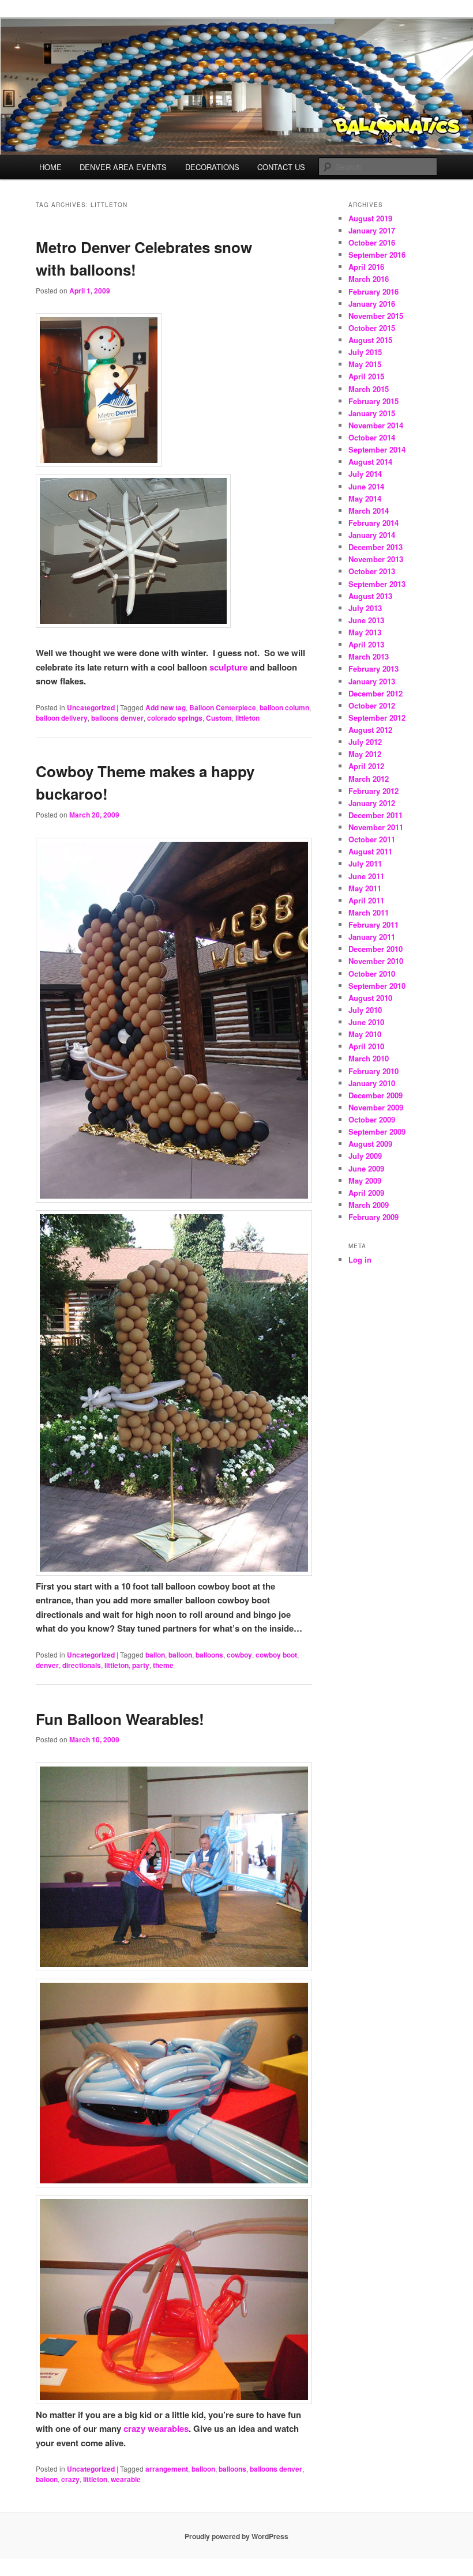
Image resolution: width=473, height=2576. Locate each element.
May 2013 (365, 632)
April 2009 (366, 1193)
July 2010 (365, 1010)
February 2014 (373, 523)
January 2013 (372, 681)
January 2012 (372, 803)
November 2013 (376, 559)
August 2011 (370, 851)
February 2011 (373, 924)
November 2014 (376, 425)
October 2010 (372, 973)
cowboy (239, 1655)
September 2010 (377, 986)
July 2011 (365, 863)
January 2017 (372, 230)
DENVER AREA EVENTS (123, 167)
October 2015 (372, 328)
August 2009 (370, 1144)
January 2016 (372, 304)
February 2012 (373, 791)
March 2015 (369, 389)
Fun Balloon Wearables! (120, 1719)
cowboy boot (276, 1655)
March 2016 (369, 279)
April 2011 (366, 900)
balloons (209, 1655)
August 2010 (370, 998)
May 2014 (365, 498)
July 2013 (365, 608)
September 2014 (377, 449)
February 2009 (373, 1217)
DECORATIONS (212, 167)
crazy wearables (156, 2428)
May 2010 (365, 1034)
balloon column (284, 707)
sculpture (228, 667)
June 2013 (366, 620)
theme (163, 1665)
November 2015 (376, 316)
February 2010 (373, 1071)
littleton (247, 718)
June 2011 (366, 876)
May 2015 (365, 364)
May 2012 (365, 754)
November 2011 (376, 827)
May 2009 (365, 1180)
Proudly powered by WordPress (236, 2536)
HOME (50, 167)
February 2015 (373, 401)
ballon (155, 1655)
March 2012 (369, 779)
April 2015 (366, 376)
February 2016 (373, 291)
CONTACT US (281, 167)
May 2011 (365, 888)
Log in (360, 1259)
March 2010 (369, 1058)
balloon (180, 1655)
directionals (82, 1665)
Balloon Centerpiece (223, 707)
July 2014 (365, 474)
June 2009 (366, 1168)
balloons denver (117, 718)
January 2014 (372, 535)
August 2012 (370, 730)
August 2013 (370, 596)
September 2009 (377, 1131)
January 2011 (372, 937)
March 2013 (369, 656)
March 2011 (369, 912)
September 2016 (377, 255)
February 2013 (373, 669)
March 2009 (369, 1205)
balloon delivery (62, 718)
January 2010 (372, 1083)
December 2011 (376, 815)
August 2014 (370, 462)
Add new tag (166, 707)
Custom (219, 718)
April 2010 (366, 1046)
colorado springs (175, 718)
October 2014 (372, 437)
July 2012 (365, 742)
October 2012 (372, 705)
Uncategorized (91, 707)
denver (47, 1665)
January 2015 (372, 413)
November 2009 (376, 1107)
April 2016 (366, 267)
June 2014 (366, 486)
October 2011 (372, 839)
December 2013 (376, 547)
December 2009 (376, 1095)
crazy (70, 2479)
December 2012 (376, 693)
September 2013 (377, 584)
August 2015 (370, 340)
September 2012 (377, 718)
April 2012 (366, 766)
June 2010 (366, 1022)
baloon (47, 2479)
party (141, 1665)
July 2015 (365, 352)
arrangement (167, 2469)
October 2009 (372, 1119)
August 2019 (370, 218)
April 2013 (366, 644)
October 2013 (372, 571)
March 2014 (369, 511)
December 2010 (376, 949)
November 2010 (376, 961)
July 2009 (365, 1156)
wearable (126, 2479)
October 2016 (372, 242)
